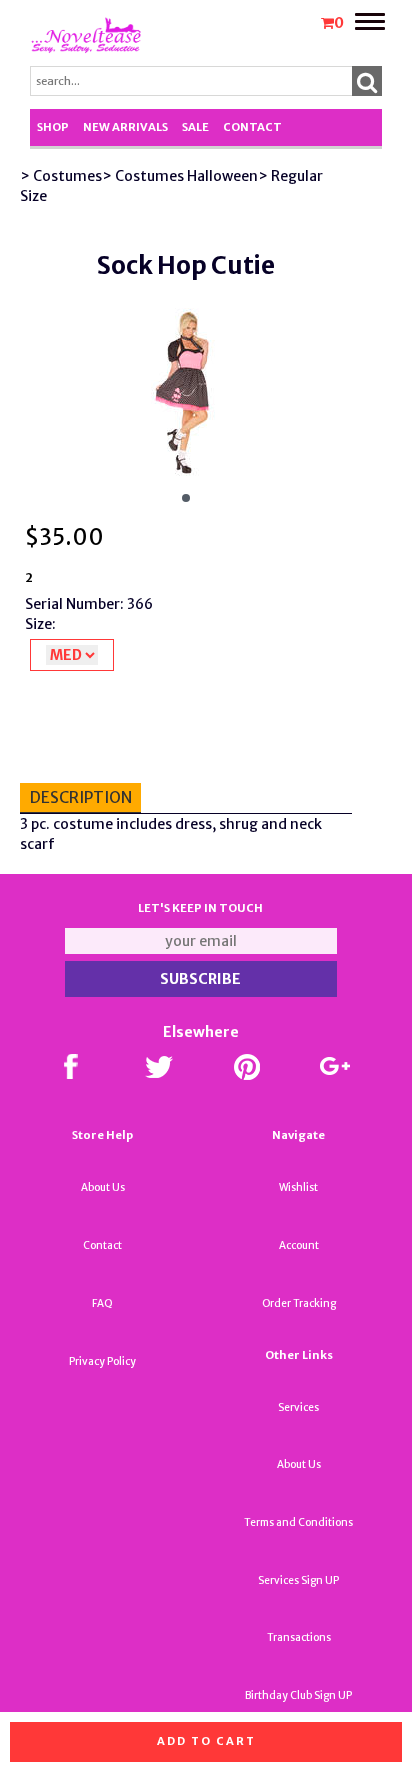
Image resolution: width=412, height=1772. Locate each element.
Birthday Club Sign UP (298, 1695)
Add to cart (206, 1741)
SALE (195, 127)
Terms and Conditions (298, 1522)
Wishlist (298, 1187)
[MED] (72, 655)
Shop (53, 127)
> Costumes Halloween (180, 176)
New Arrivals (125, 127)
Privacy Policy (102, 1361)
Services (298, 1407)
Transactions (299, 1637)
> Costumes (61, 176)
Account (299, 1245)
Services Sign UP (298, 1580)
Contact (252, 127)
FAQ (102, 1303)
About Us (103, 1187)
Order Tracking (299, 1303)
